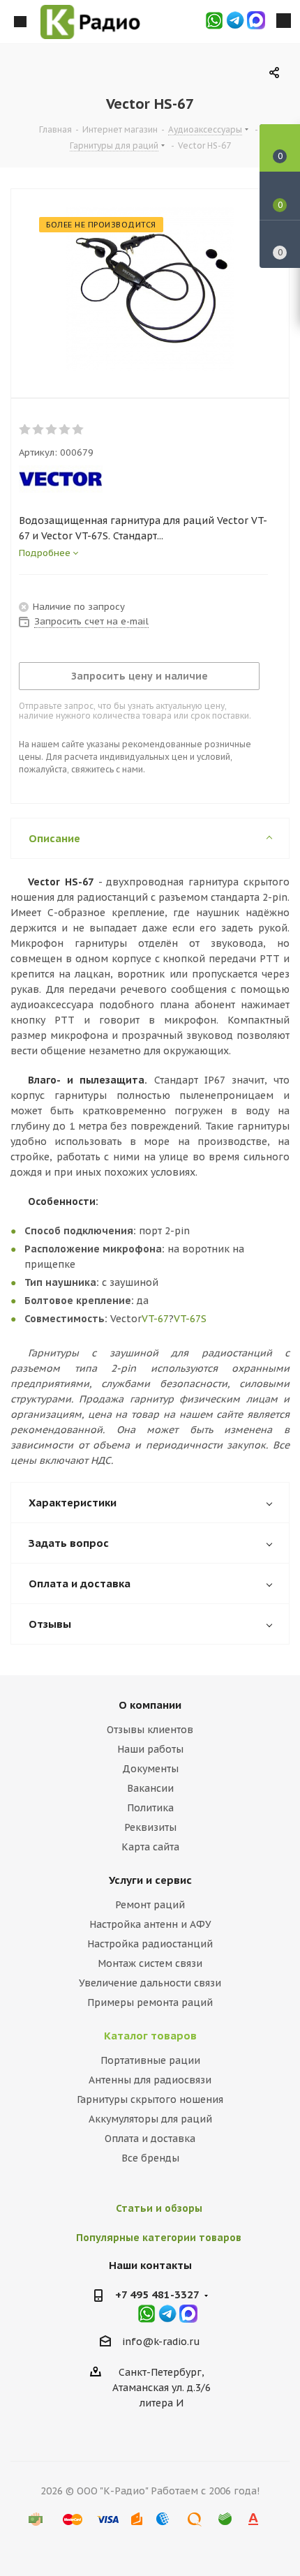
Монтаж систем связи (150, 1963)
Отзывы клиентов (150, 1730)
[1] (25, 430)
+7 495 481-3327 (157, 2294)
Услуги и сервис (150, 1880)
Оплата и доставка (150, 2139)
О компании (150, 1705)
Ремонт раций (150, 1905)
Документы (150, 1769)
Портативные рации (150, 2060)
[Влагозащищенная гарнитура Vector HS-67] (150, 290)
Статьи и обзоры (159, 2208)
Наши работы (150, 1749)
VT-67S (190, 1319)
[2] (39, 430)
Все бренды (150, 2158)
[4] (65, 430)
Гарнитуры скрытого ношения (150, 2099)
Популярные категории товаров (159, 2238)
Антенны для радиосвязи (150, 2080)
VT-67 (155, 1319)
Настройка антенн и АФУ (150, 1924)
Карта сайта (150, 1847)
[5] (78, 430)
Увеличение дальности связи (150, 1983)
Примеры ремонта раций (150, 2002)
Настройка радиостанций (150, 1944)
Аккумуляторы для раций (150, 2119)
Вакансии (150, 1788)
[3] (52, 430)
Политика (150, 1808)
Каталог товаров (150, 2036)
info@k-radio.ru (161, 2342)
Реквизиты (150, 1827)
